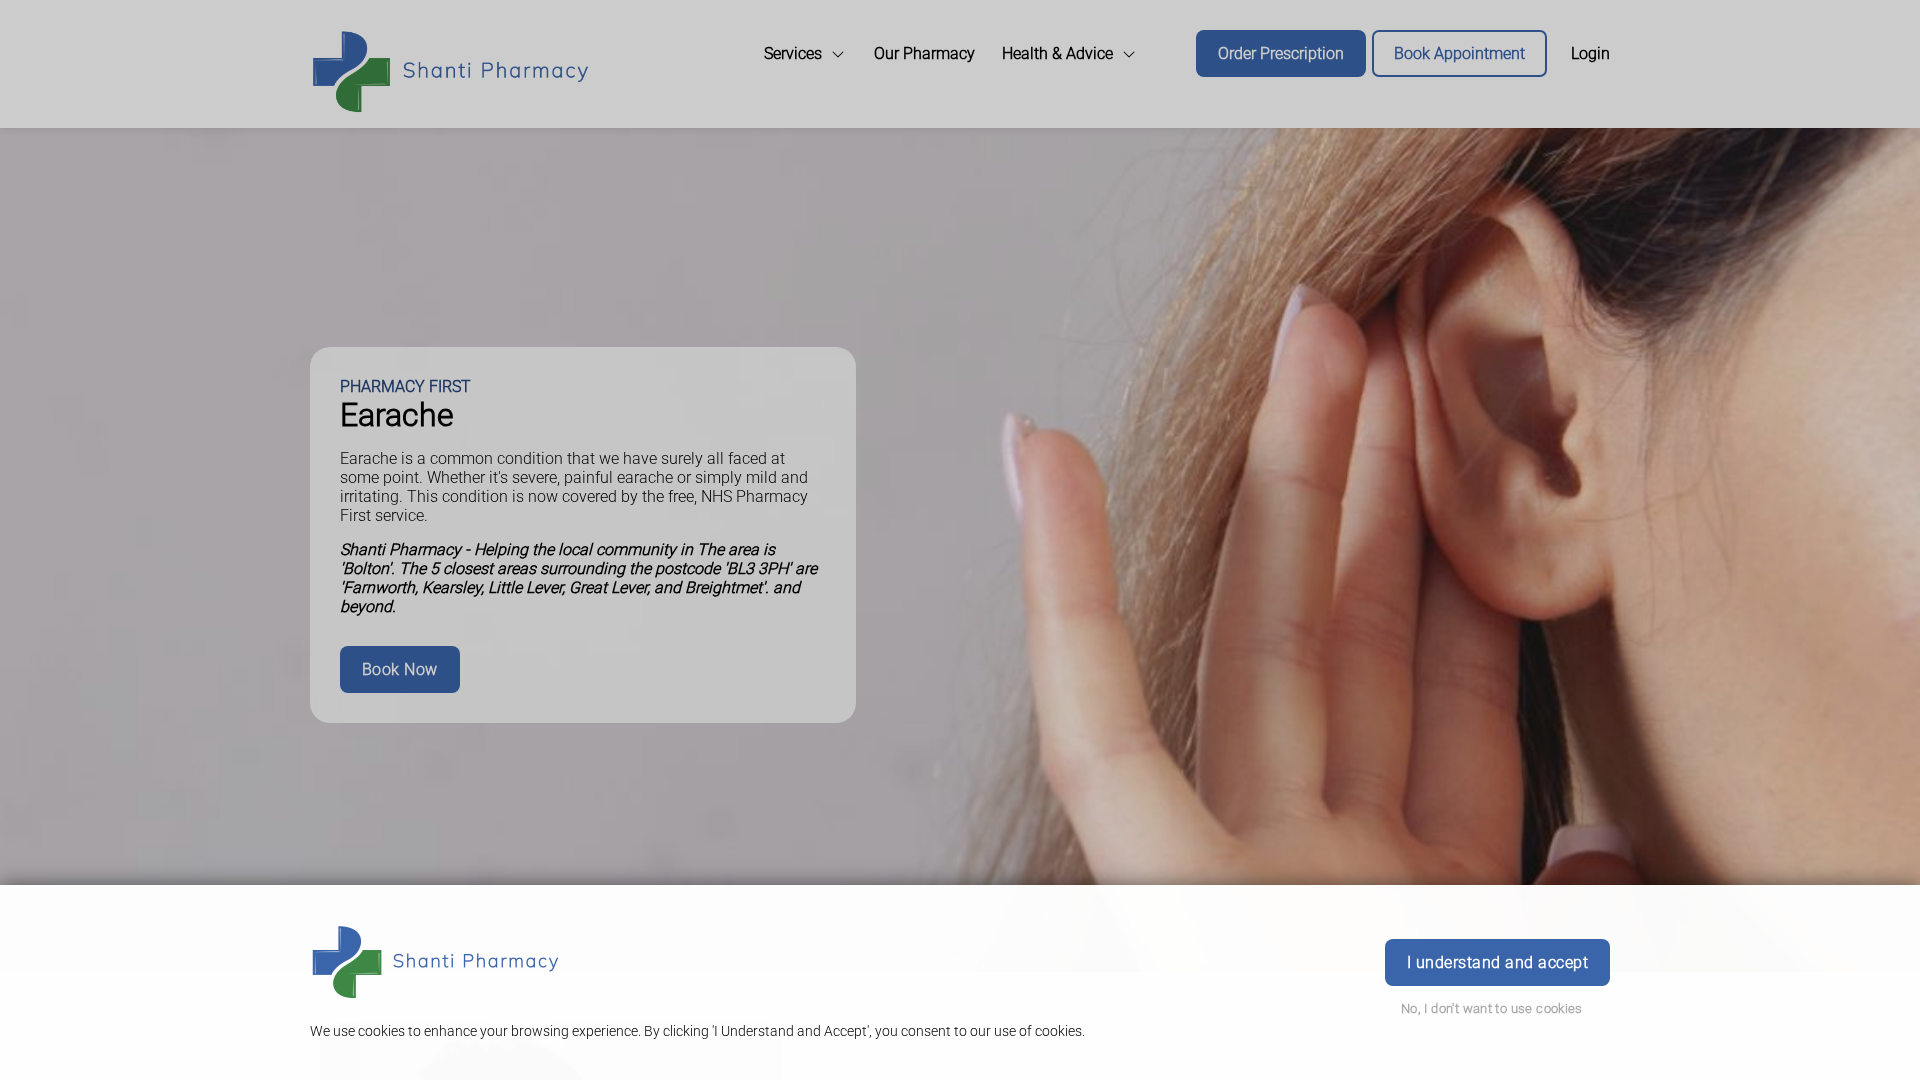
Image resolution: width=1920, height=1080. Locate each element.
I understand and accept (1497, 962)
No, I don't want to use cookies (1492, 1008)
